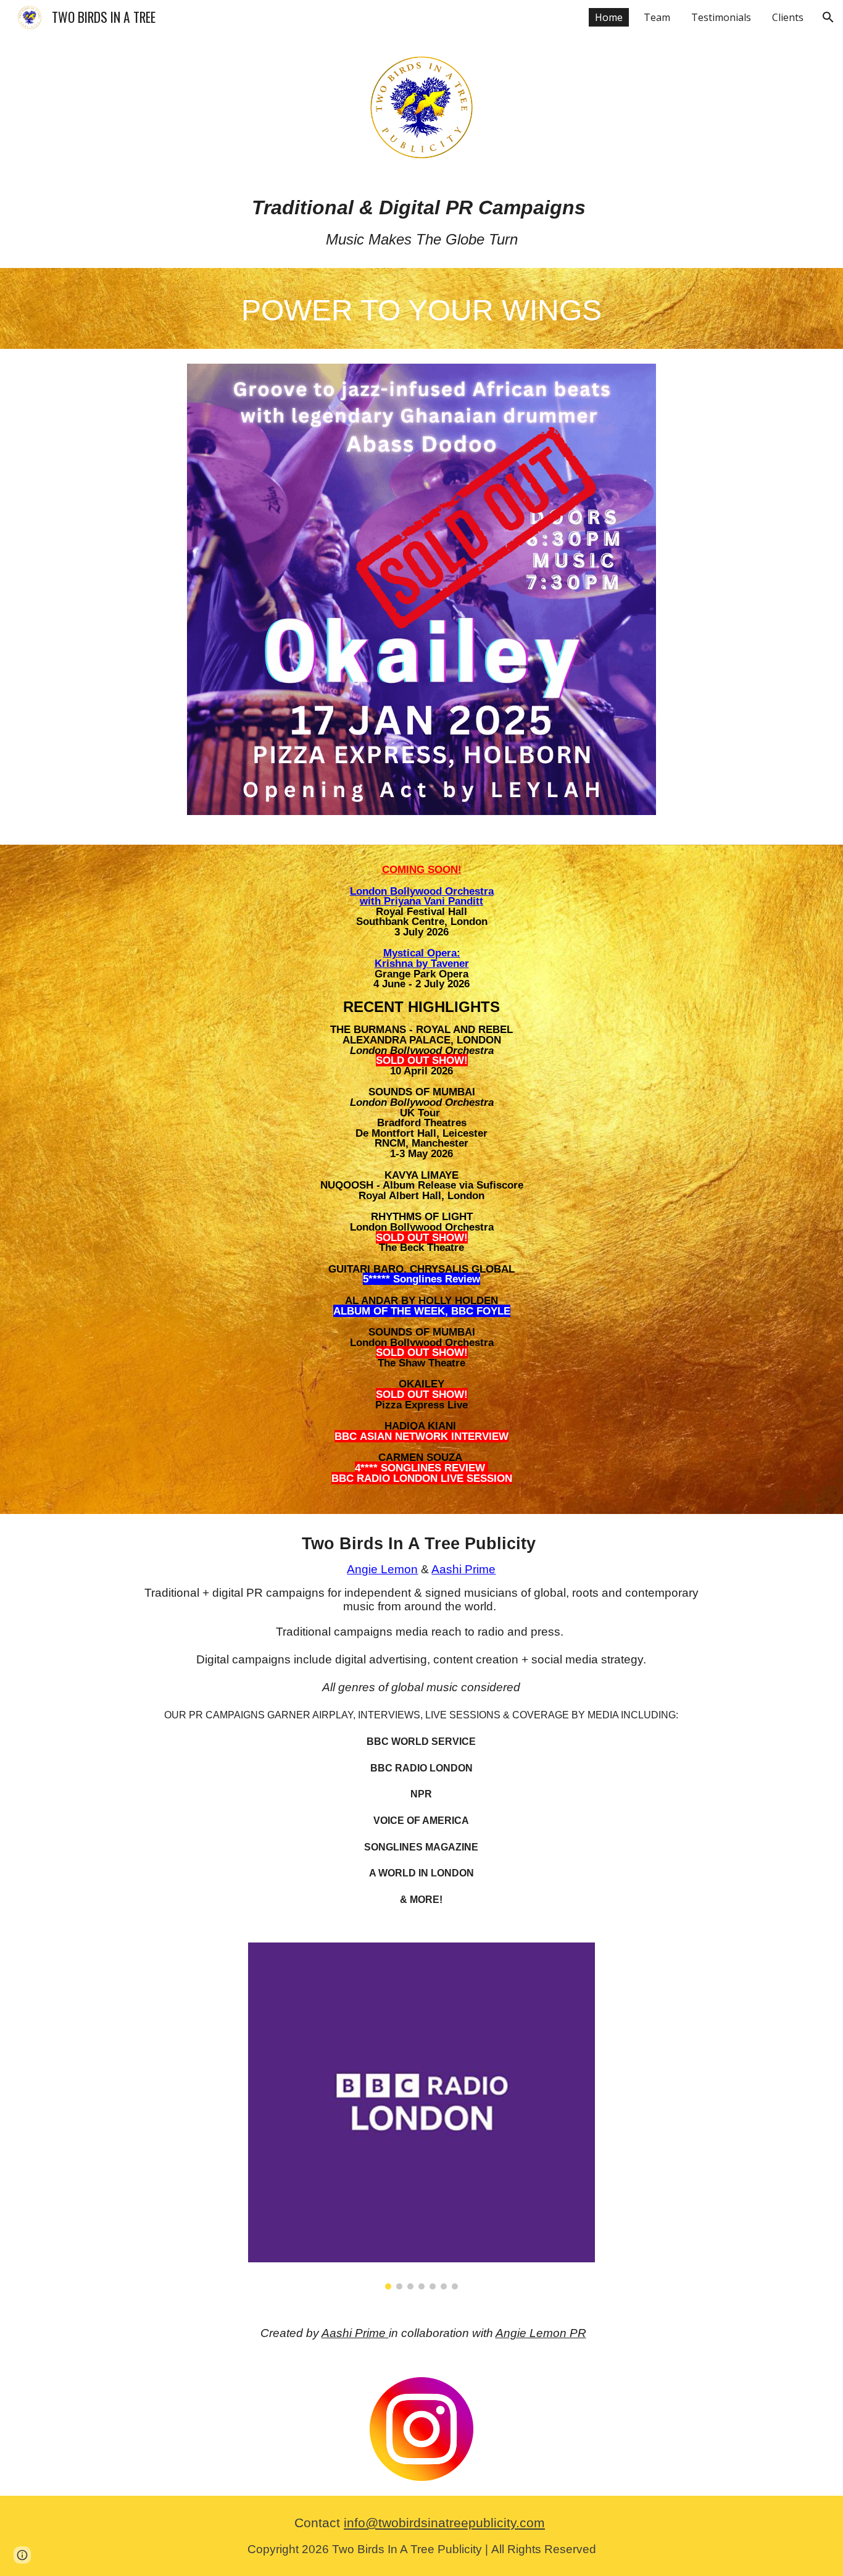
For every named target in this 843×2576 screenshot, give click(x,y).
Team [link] (657, 17)
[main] (421, 222)
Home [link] (609, 17)
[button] (828, 17)
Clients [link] (788, 17)
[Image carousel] (421, 597)
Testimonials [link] (721, 17)
